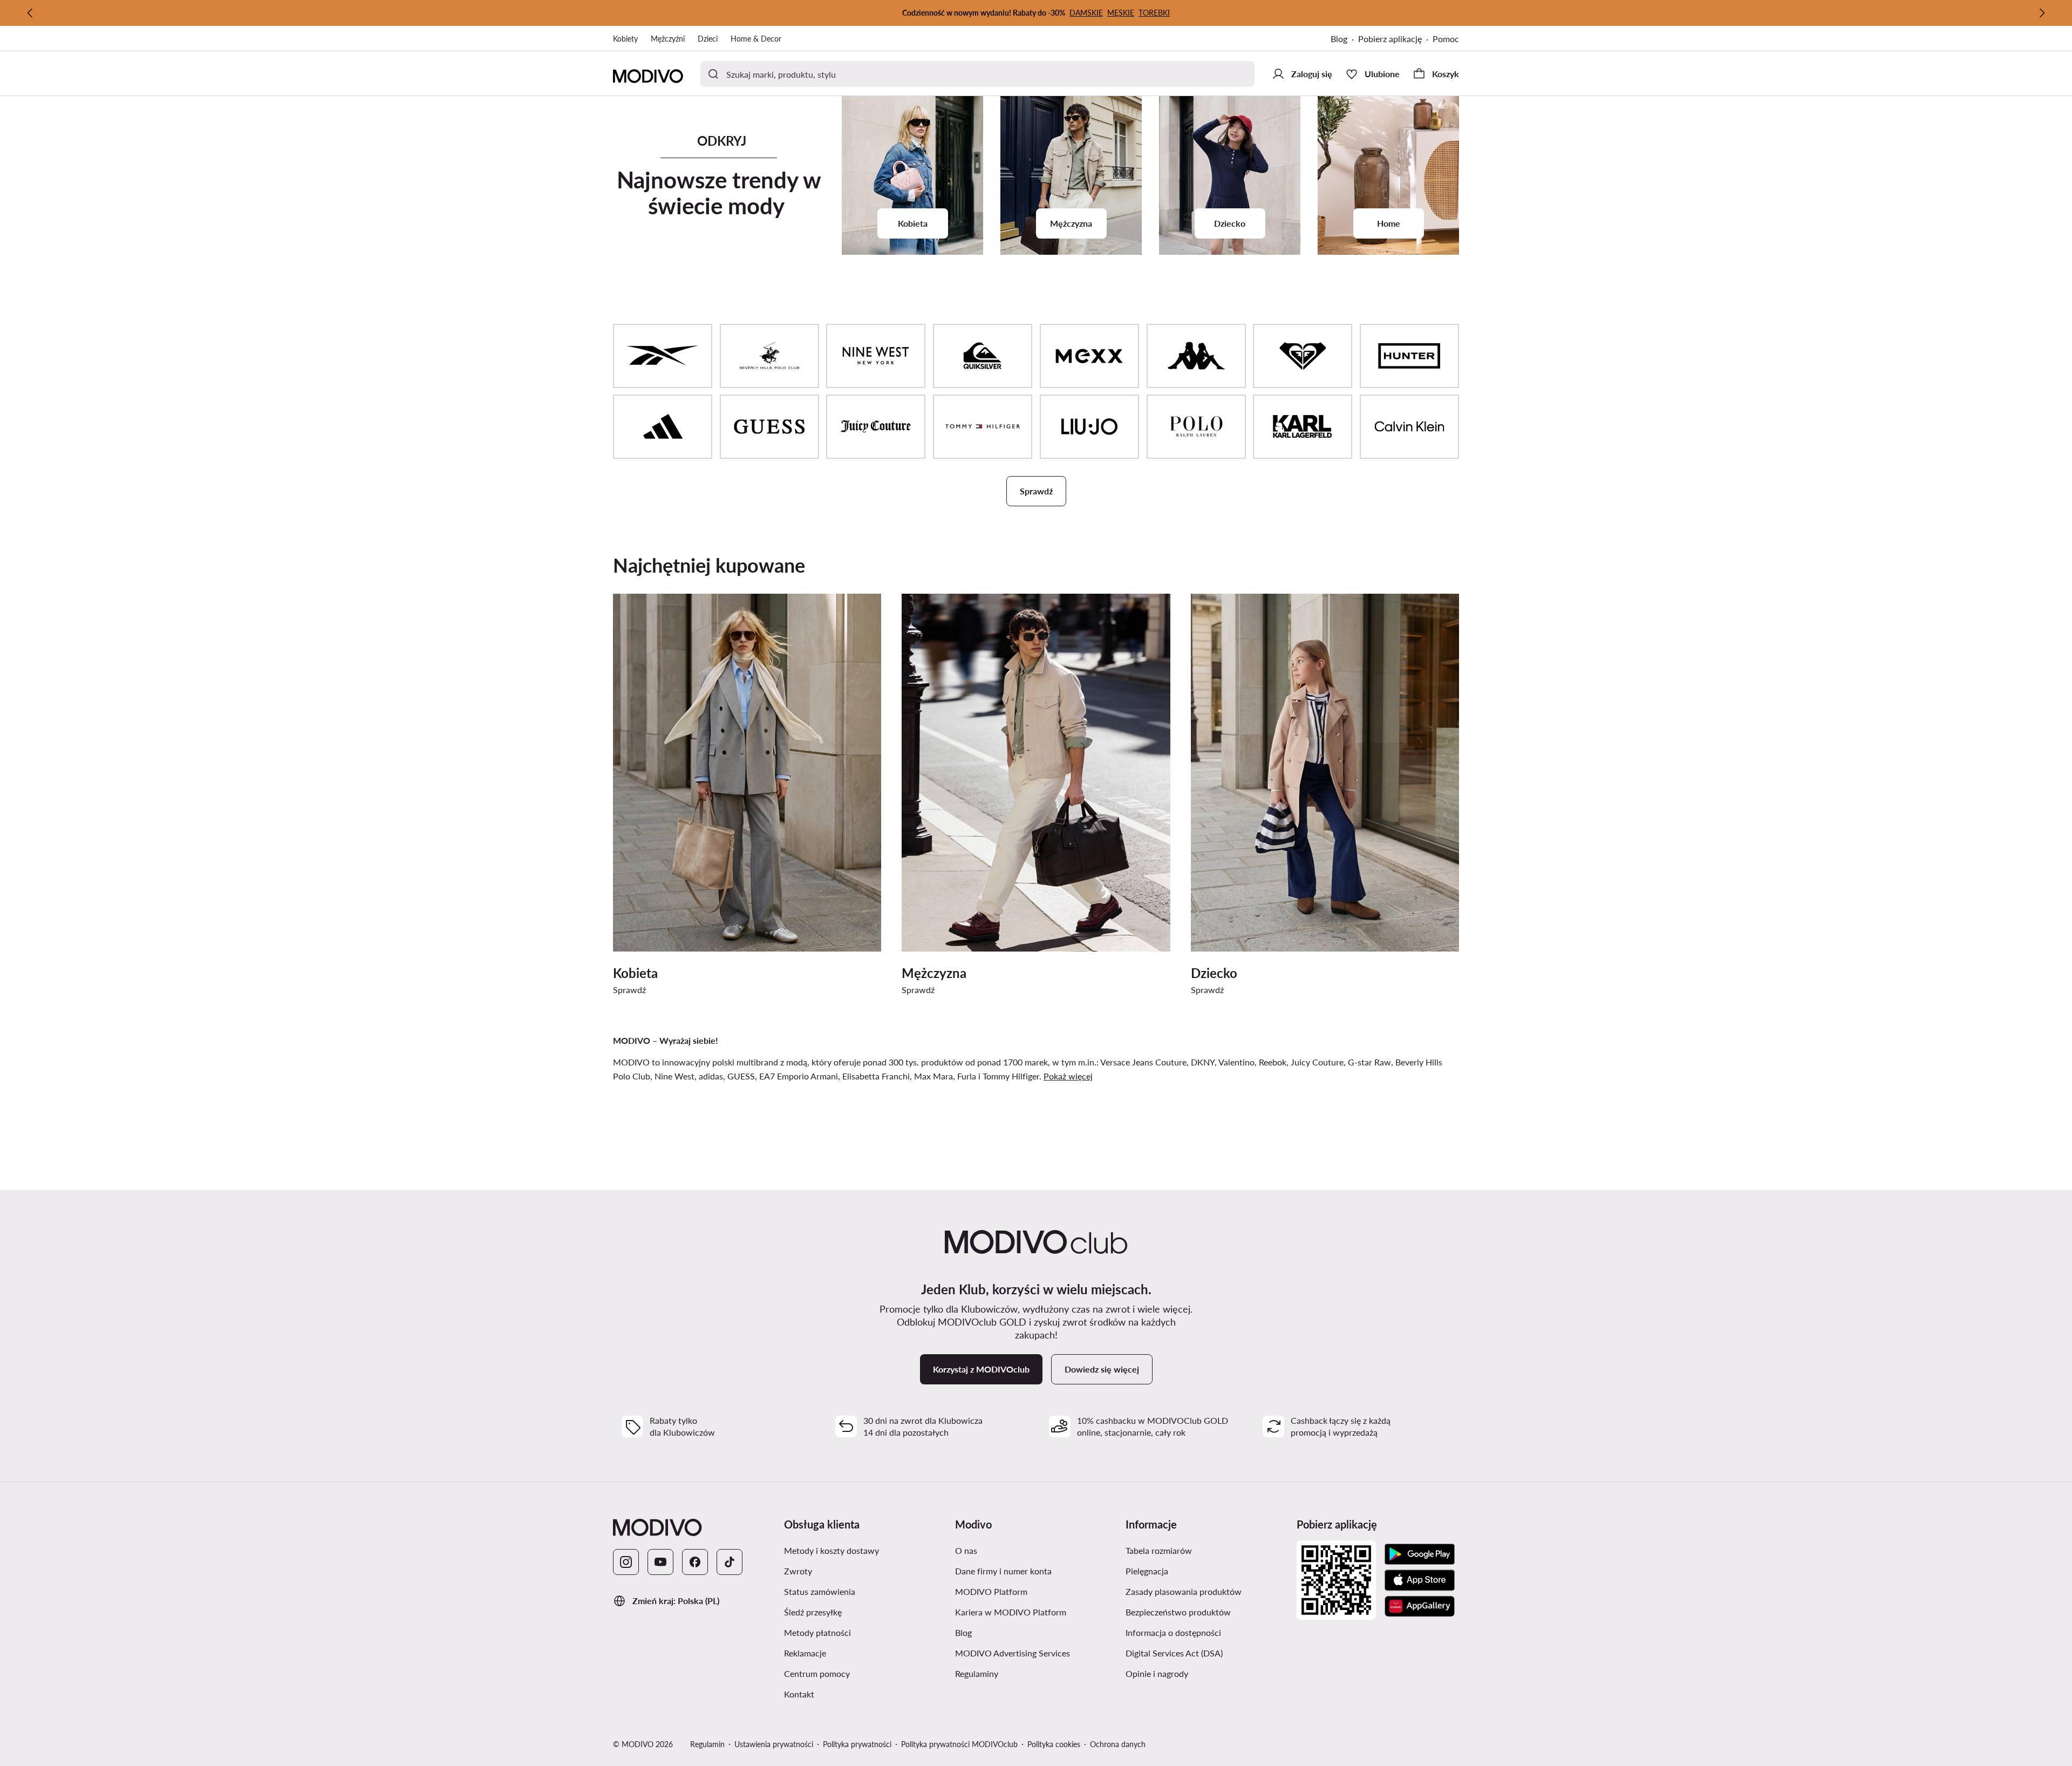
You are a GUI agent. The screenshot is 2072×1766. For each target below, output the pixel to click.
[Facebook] (695, 1562)
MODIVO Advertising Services (1013, 1653)
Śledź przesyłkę (813, 1612)
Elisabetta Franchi (876, 1076)
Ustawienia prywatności (774, 1744)
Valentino (1236, 1062)
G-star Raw (1369, 1062)
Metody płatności (817, 1632)
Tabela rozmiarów (1159, 1550)
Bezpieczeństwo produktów (1178, 1612)
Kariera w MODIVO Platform (1011, 1612)
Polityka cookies (1054, 1744)
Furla (967, 1076)
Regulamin (707, 1744)
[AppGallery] (1420, 1606)
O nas (966, 1550)
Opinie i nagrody (1157, 1673)
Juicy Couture (1317, 1062)
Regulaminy (977, 1673)
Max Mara (933, 1076)
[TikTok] (730, 1562)
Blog (1339, 39)
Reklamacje (805, 1653)
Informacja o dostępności (1173, 1632)
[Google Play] (1420, 1554)
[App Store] (1420, 1580)
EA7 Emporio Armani (799, 1076)
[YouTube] (660, 1562)
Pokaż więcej (1068, 1076)
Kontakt (799, 1694)
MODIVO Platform (991, 1591)
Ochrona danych (1118, 1744)
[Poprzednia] (30, 13)
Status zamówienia (820, 1591)
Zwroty (798, 1571)
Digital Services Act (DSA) (1174, 1653)
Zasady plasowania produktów (1184, 1591)
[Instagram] (626, 1562)
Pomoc (1446, 39)
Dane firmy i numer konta (1003, 1571)
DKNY (1203, 1062)
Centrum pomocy (817, 1673)
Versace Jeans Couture (1143, 1062)
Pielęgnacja (1147, 1571)
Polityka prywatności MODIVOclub (959, 1744)
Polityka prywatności (857, 1744)
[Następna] (2042, 13)
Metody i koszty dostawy (831, 1550)
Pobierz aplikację (1390, 39)
